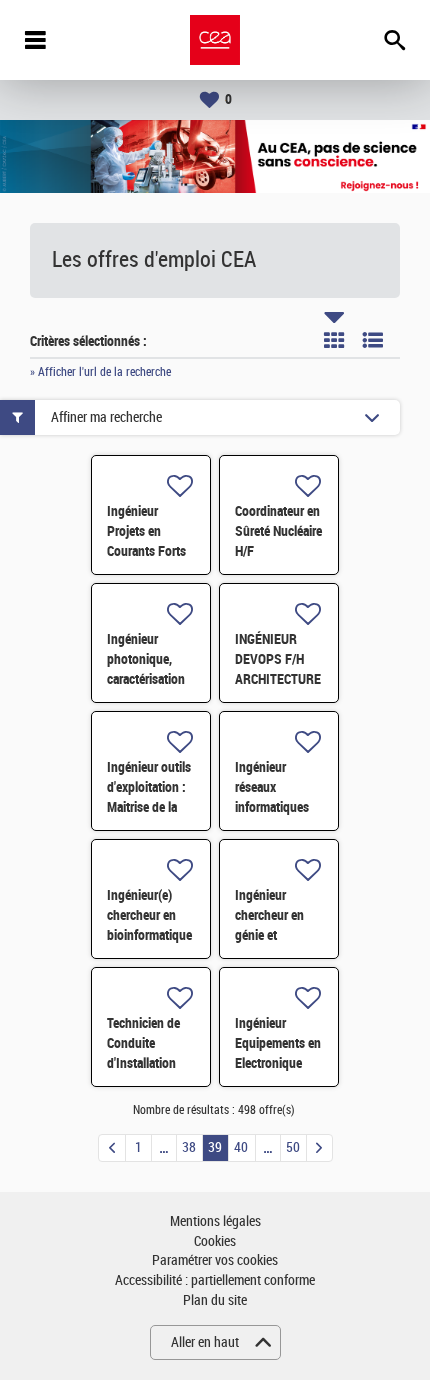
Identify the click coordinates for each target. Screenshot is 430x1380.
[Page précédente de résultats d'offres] (112, 1148)
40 (241, 1147)
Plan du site (215, 1300)
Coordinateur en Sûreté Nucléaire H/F (278, 531)
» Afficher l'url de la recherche (100, 372)
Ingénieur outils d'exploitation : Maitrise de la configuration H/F (149, 807)
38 (189, 1147)
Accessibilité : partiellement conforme (215, 1280)
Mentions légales (215, 1221)
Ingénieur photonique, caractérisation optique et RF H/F (146, 679)
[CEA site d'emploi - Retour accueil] (215, 40)
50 (293, 1147)
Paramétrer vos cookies (215, 1260)
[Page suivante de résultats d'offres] (319, 1148)
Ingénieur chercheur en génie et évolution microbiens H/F (275, 935)
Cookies (215, 1241)
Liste (373, 340)
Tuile (334, 340)
